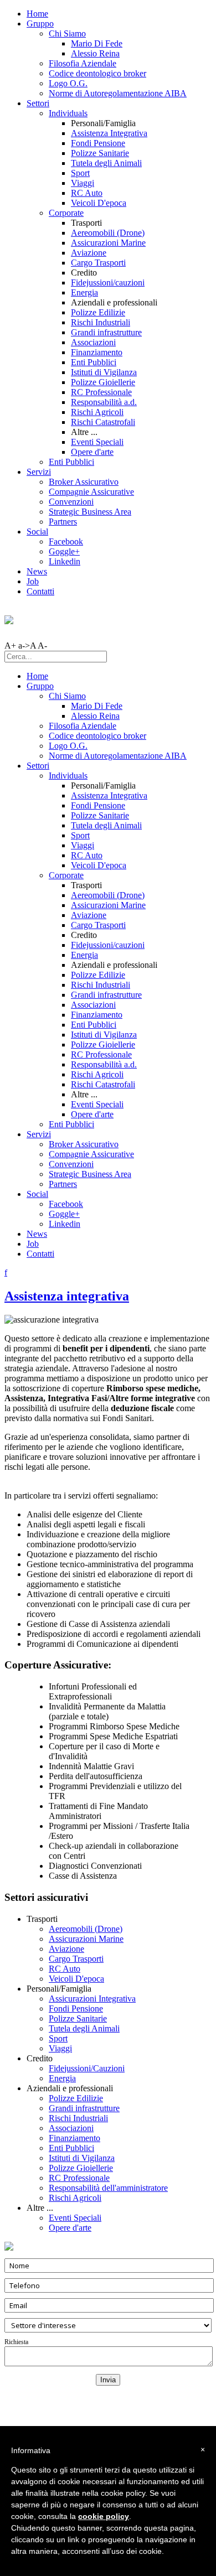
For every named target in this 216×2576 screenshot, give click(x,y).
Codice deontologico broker (97, 73)
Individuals (68, 113)
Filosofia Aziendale (83, 63)
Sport (80, 173)
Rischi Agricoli (97, 412)
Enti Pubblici (94, 362)
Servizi (39, 472)
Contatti (40, 591)
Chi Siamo (67, 33)
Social (37, 532)
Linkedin (65, 561)
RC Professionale (101, 392)
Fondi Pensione (98, 143)
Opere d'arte (92, 452)
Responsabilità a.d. (104, 402)
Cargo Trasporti (98, 263)
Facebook (66, 541)
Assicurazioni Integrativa (92, 1999)
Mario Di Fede (97, 43)
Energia (84, 292)
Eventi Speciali (97, 442)
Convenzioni (71, 502)
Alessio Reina (95, 53)
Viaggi (83, 183)
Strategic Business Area (90, 512)
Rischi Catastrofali (103, 422)
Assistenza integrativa (67, 1296)
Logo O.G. (68, 83)
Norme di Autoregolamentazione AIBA (118, 93)
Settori (38, 103)
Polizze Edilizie (98, 312)
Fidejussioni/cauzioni (108, 283)
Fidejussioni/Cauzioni (87, 2068)
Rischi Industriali (101, 322)
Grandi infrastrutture (106, 332)
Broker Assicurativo (84, 482)
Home (37, 14)
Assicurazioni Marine (108, 243)
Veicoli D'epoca (99, 203)
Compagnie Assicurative (91, 492)
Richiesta (16, 2342)
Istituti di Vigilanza (104, 372)
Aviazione (89, 253)
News (37, 571)
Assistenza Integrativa (109, 133)
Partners (63, 522)
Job (33, 581)
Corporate (66, 213)
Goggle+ (64, 551)
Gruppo (40, 24)
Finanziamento (97, 352)
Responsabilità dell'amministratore (108, 2188)
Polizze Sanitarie (100, 153)
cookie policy (104, 2516)
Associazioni (93, 342)
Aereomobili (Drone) (108, 233)
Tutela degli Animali (106, 163)
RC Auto (87, 193)
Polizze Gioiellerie (103, 382)
